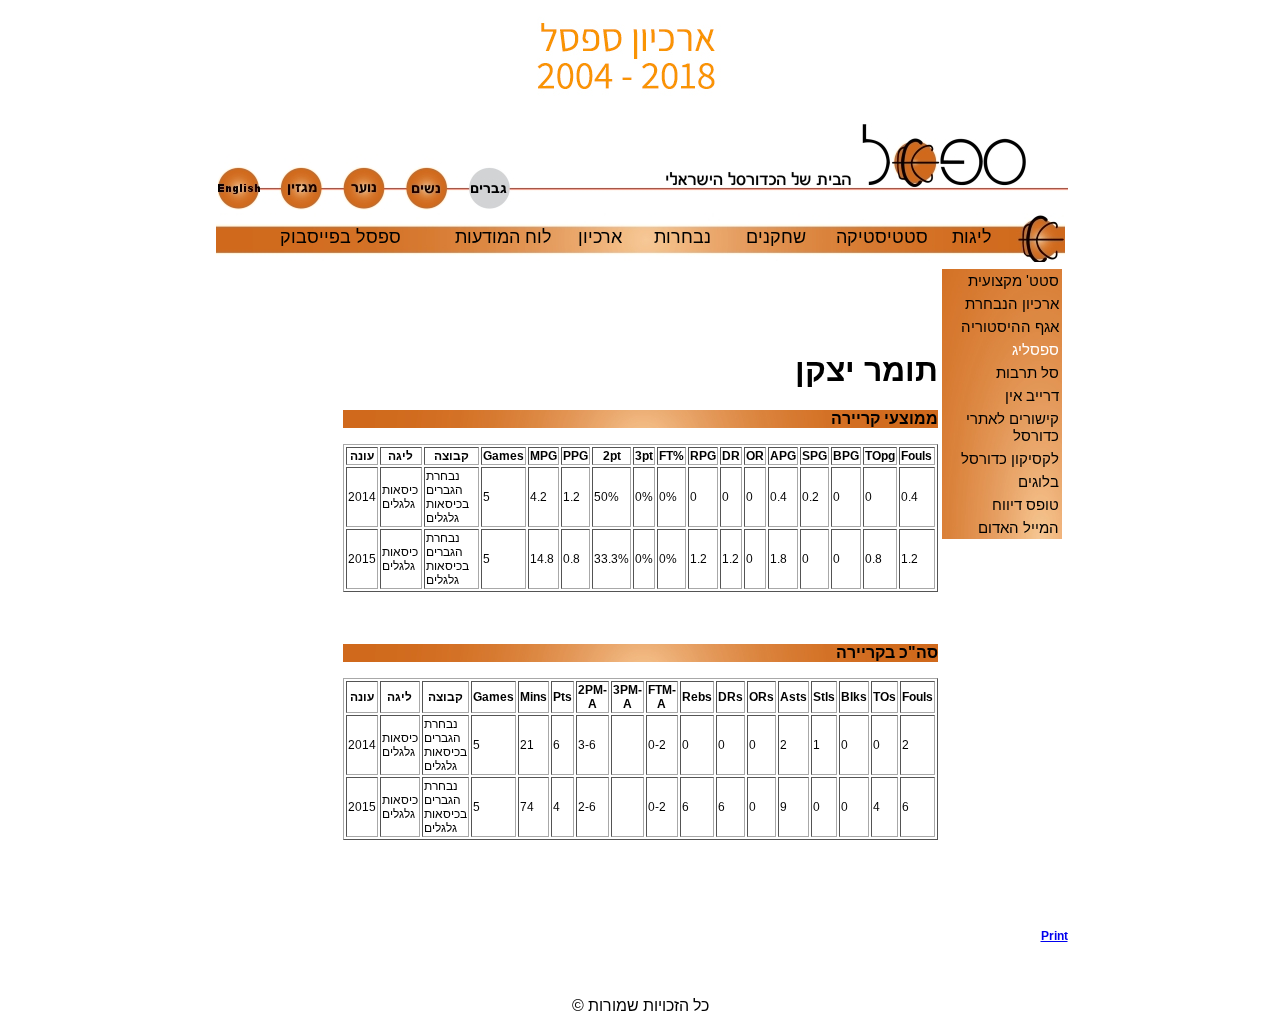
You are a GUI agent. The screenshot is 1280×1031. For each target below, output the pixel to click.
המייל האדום (1018, 527)
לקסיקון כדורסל (1010, 458)
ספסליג (1035, 349)
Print (1054, 936)
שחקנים (776, 237)
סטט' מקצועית (1013, 280)
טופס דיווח (1025, 504)
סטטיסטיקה (882, 237)
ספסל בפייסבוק (340, 237)
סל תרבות (1027, 372)
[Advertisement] (279, 623)
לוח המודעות (503, 237)
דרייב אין (1032, 395)
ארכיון (600, 237)
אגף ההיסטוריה (1010, 326)
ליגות (972, 237)
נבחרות (682, 237)
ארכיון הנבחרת (1012, 303)
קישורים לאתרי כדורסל (1012, 427)
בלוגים (1038, 481)
